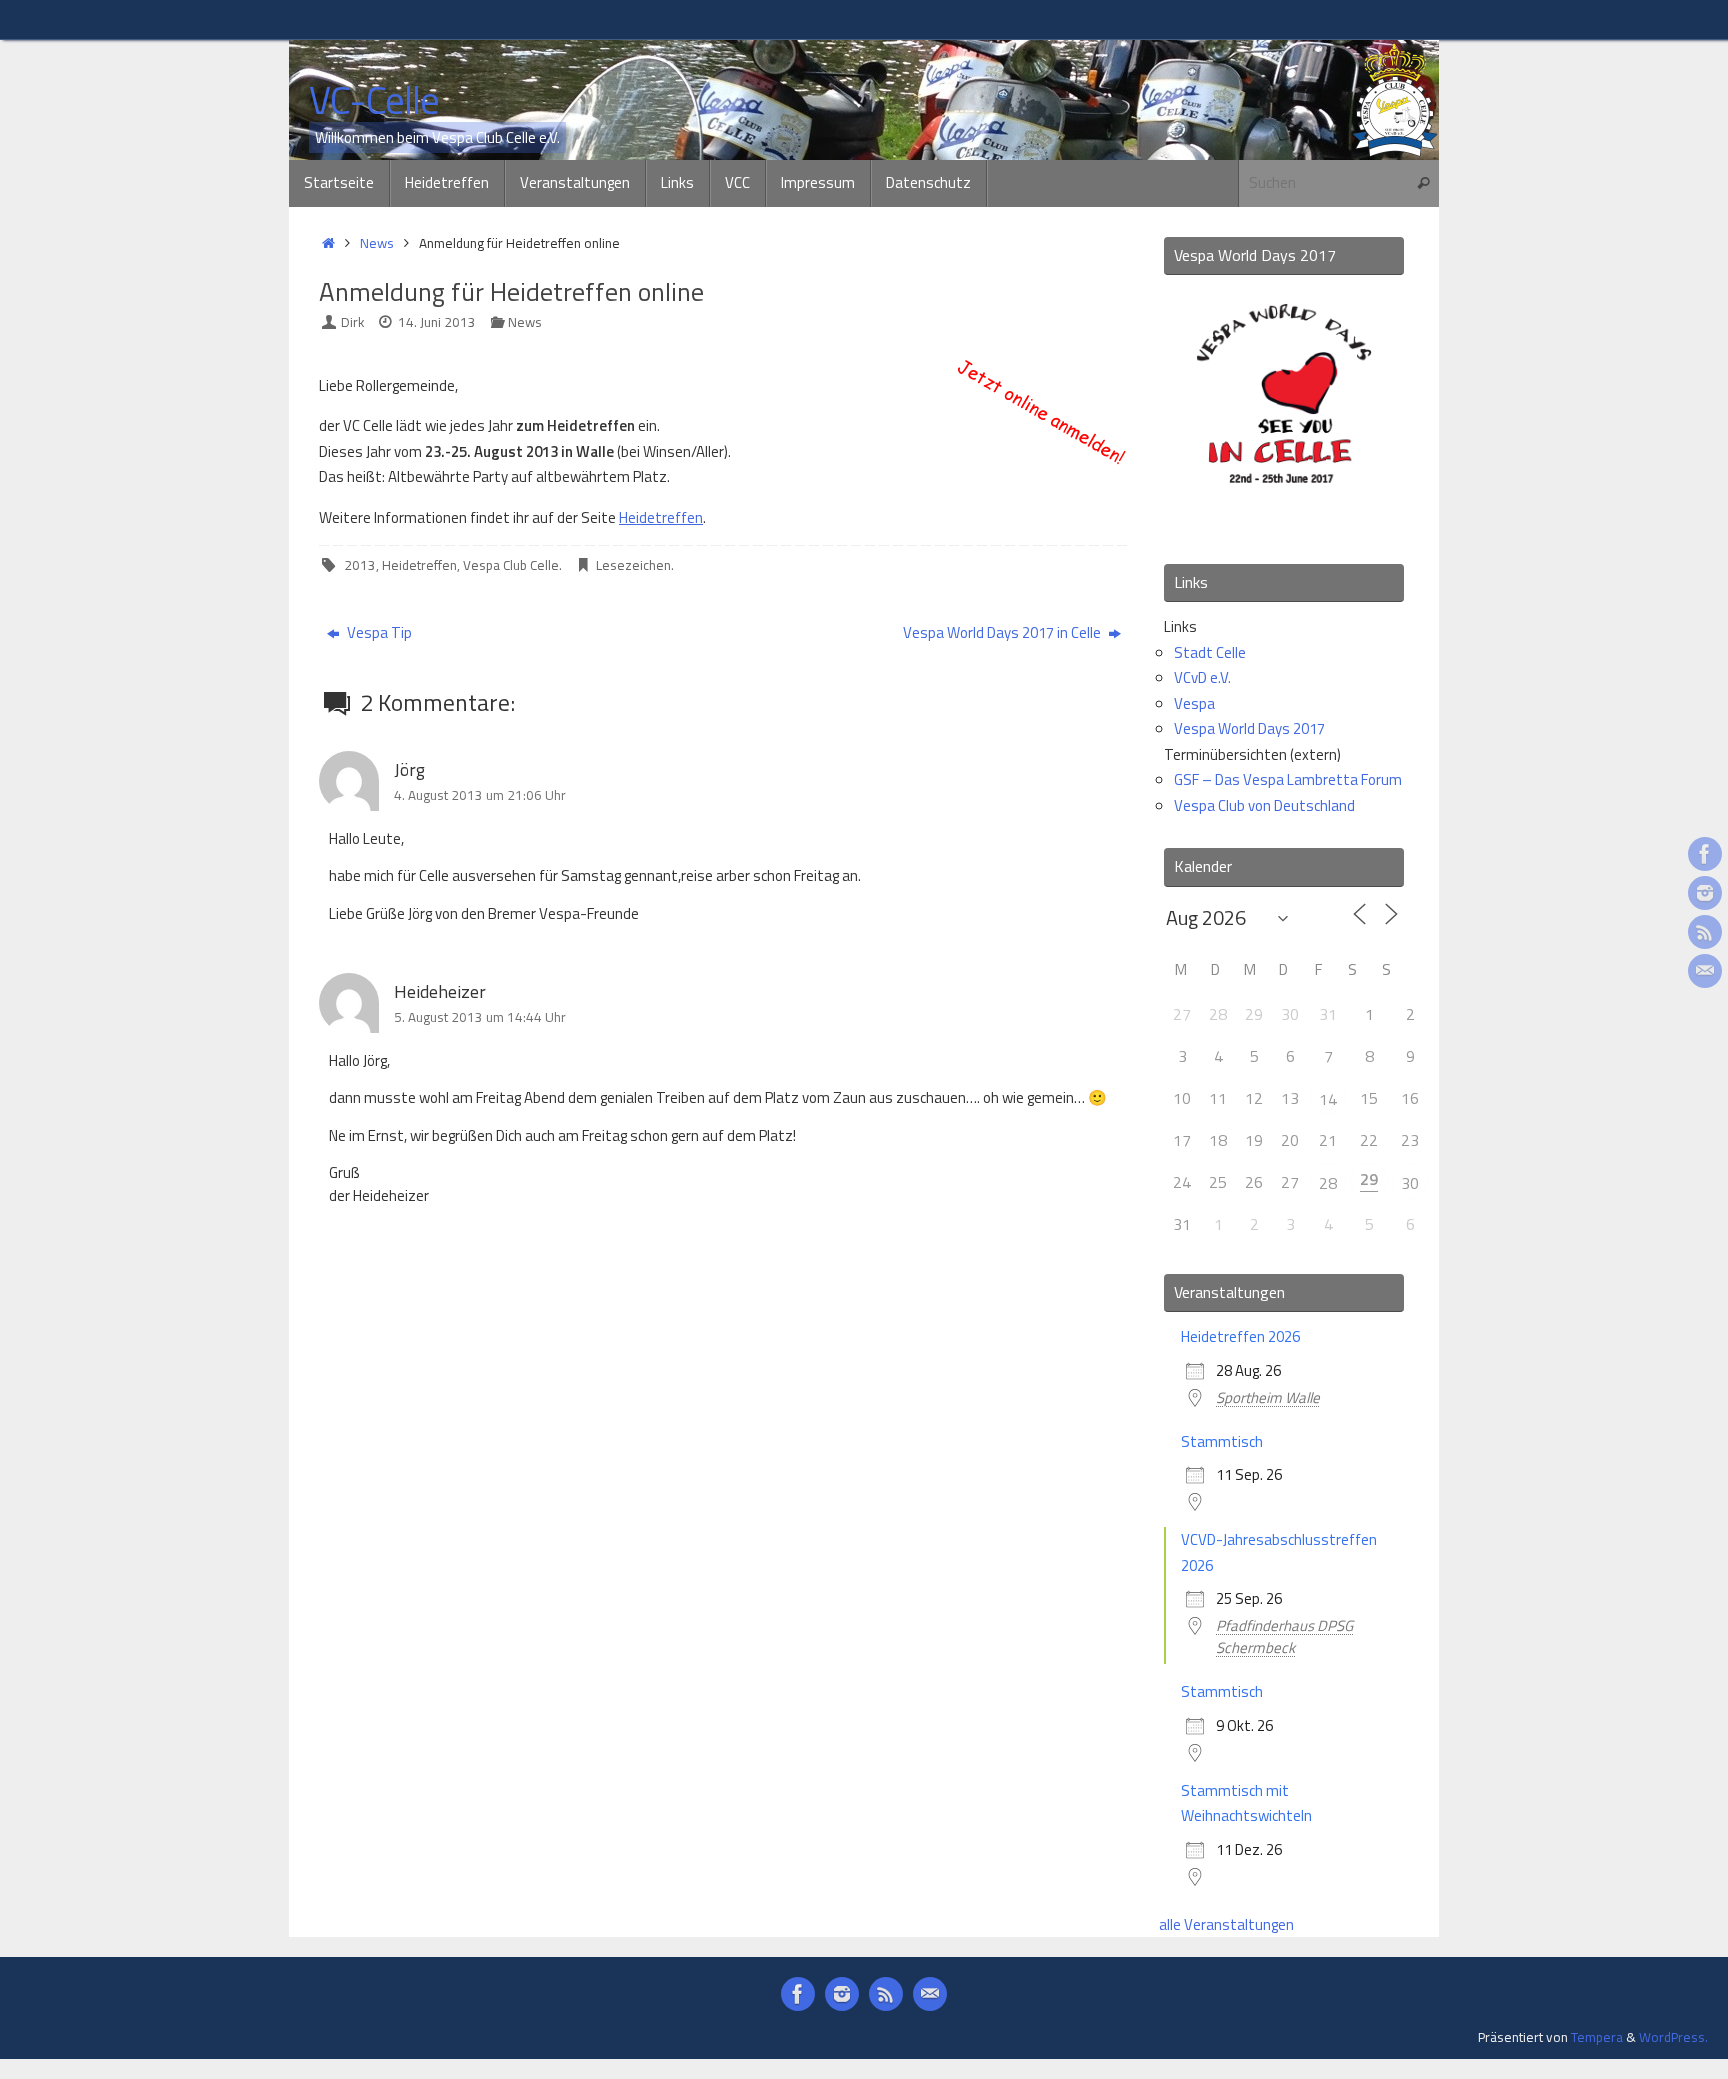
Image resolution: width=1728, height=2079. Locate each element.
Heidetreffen (661, 517)
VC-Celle (374, 101)
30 (1410, 1183)
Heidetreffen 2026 (1240, 1336)
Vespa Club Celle (511, 565)
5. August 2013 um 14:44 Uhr (480, 1017)
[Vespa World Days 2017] (1284, 521)
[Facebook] (1705, 854)
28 (1328, 1183)
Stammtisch (1222, 1441)
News (377, 243)
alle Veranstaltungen (1226, 1924)
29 (1369, 1179)
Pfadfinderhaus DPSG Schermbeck (1284, 1636)
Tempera (1597, 2037)
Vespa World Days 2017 (1249, 728)
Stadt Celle (1210, 652)
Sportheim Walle (1268, 1397)
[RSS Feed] (1705, 932)
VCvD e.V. (1202, 677)
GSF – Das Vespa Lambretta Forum (1288, 779)
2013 (360, 565)
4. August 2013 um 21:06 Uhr (480, 795)
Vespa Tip (378, 632)
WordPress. (1673, 2037)
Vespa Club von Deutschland (1264, 805)
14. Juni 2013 (437, 322)
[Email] (1705, 971)
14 (1328, 1099)
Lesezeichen (633, 565)
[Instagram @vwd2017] (1705, 893)
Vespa (1194, 703)
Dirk (352, 322)
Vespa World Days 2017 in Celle (1003, 632)
